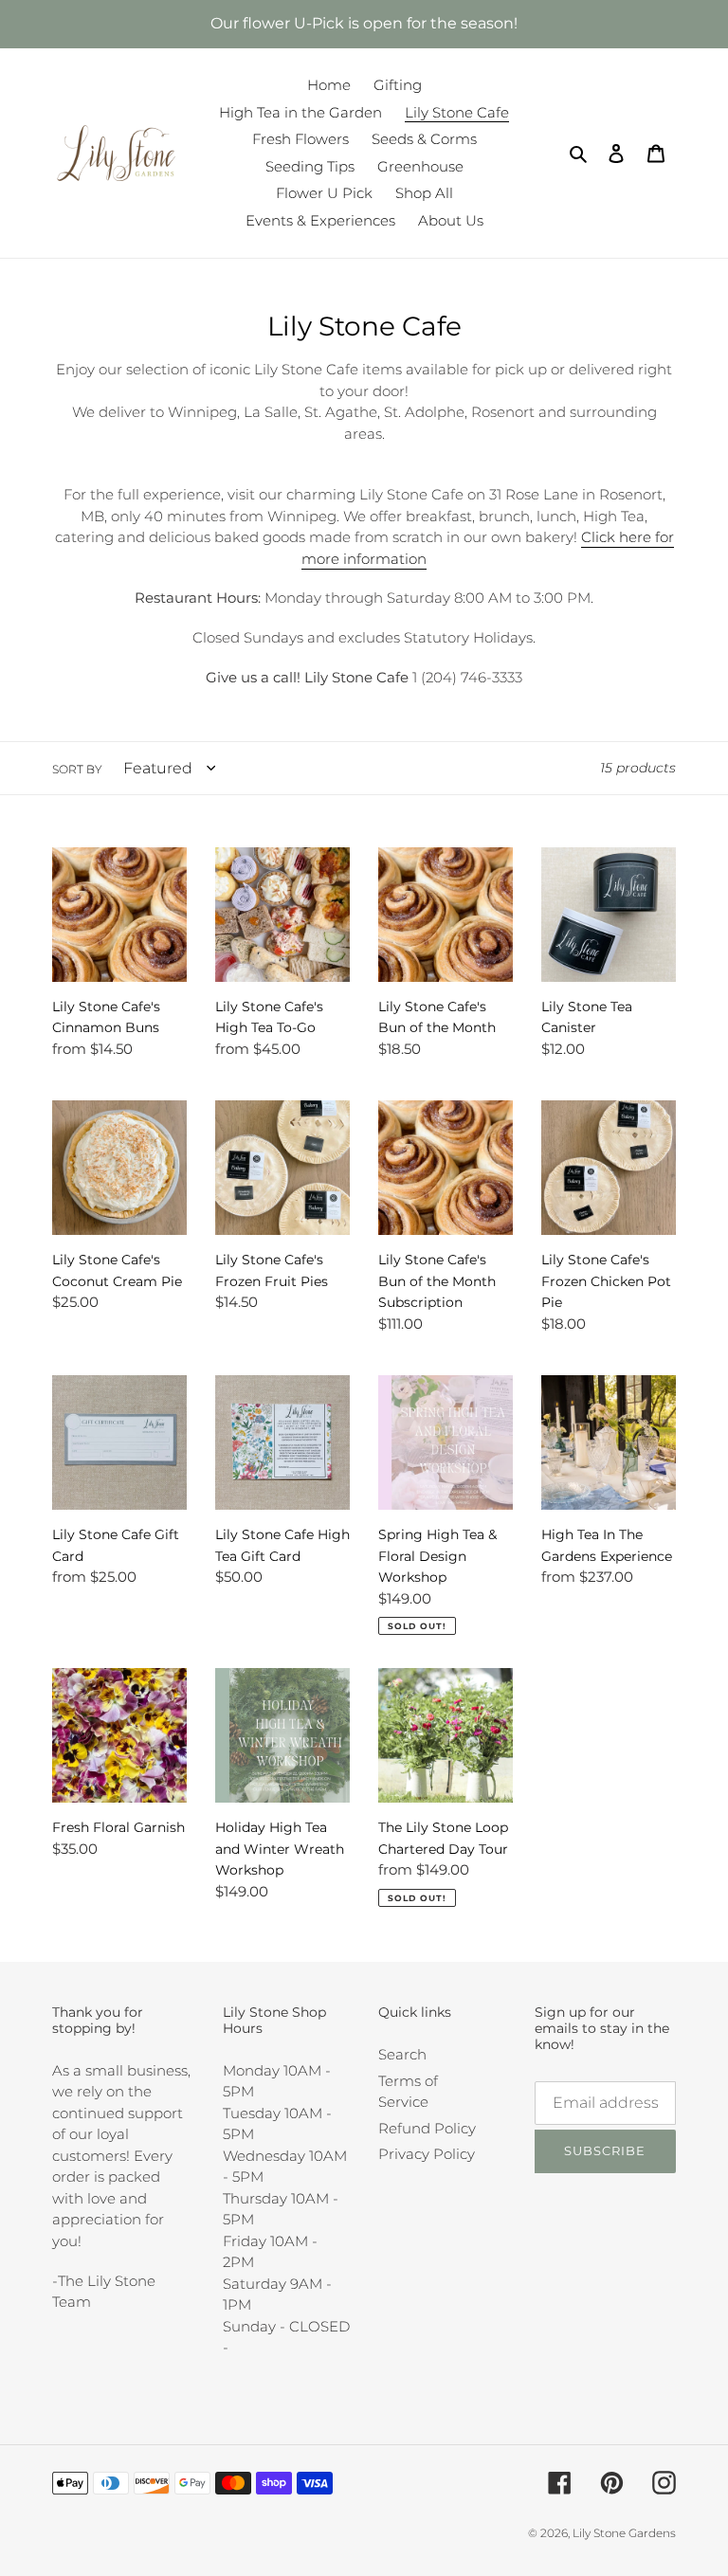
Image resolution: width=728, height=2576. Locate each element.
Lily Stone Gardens (624, 2533)
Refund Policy (427, 2128)
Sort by (77, 769)
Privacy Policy (427, 2154)
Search (402, 2054)
